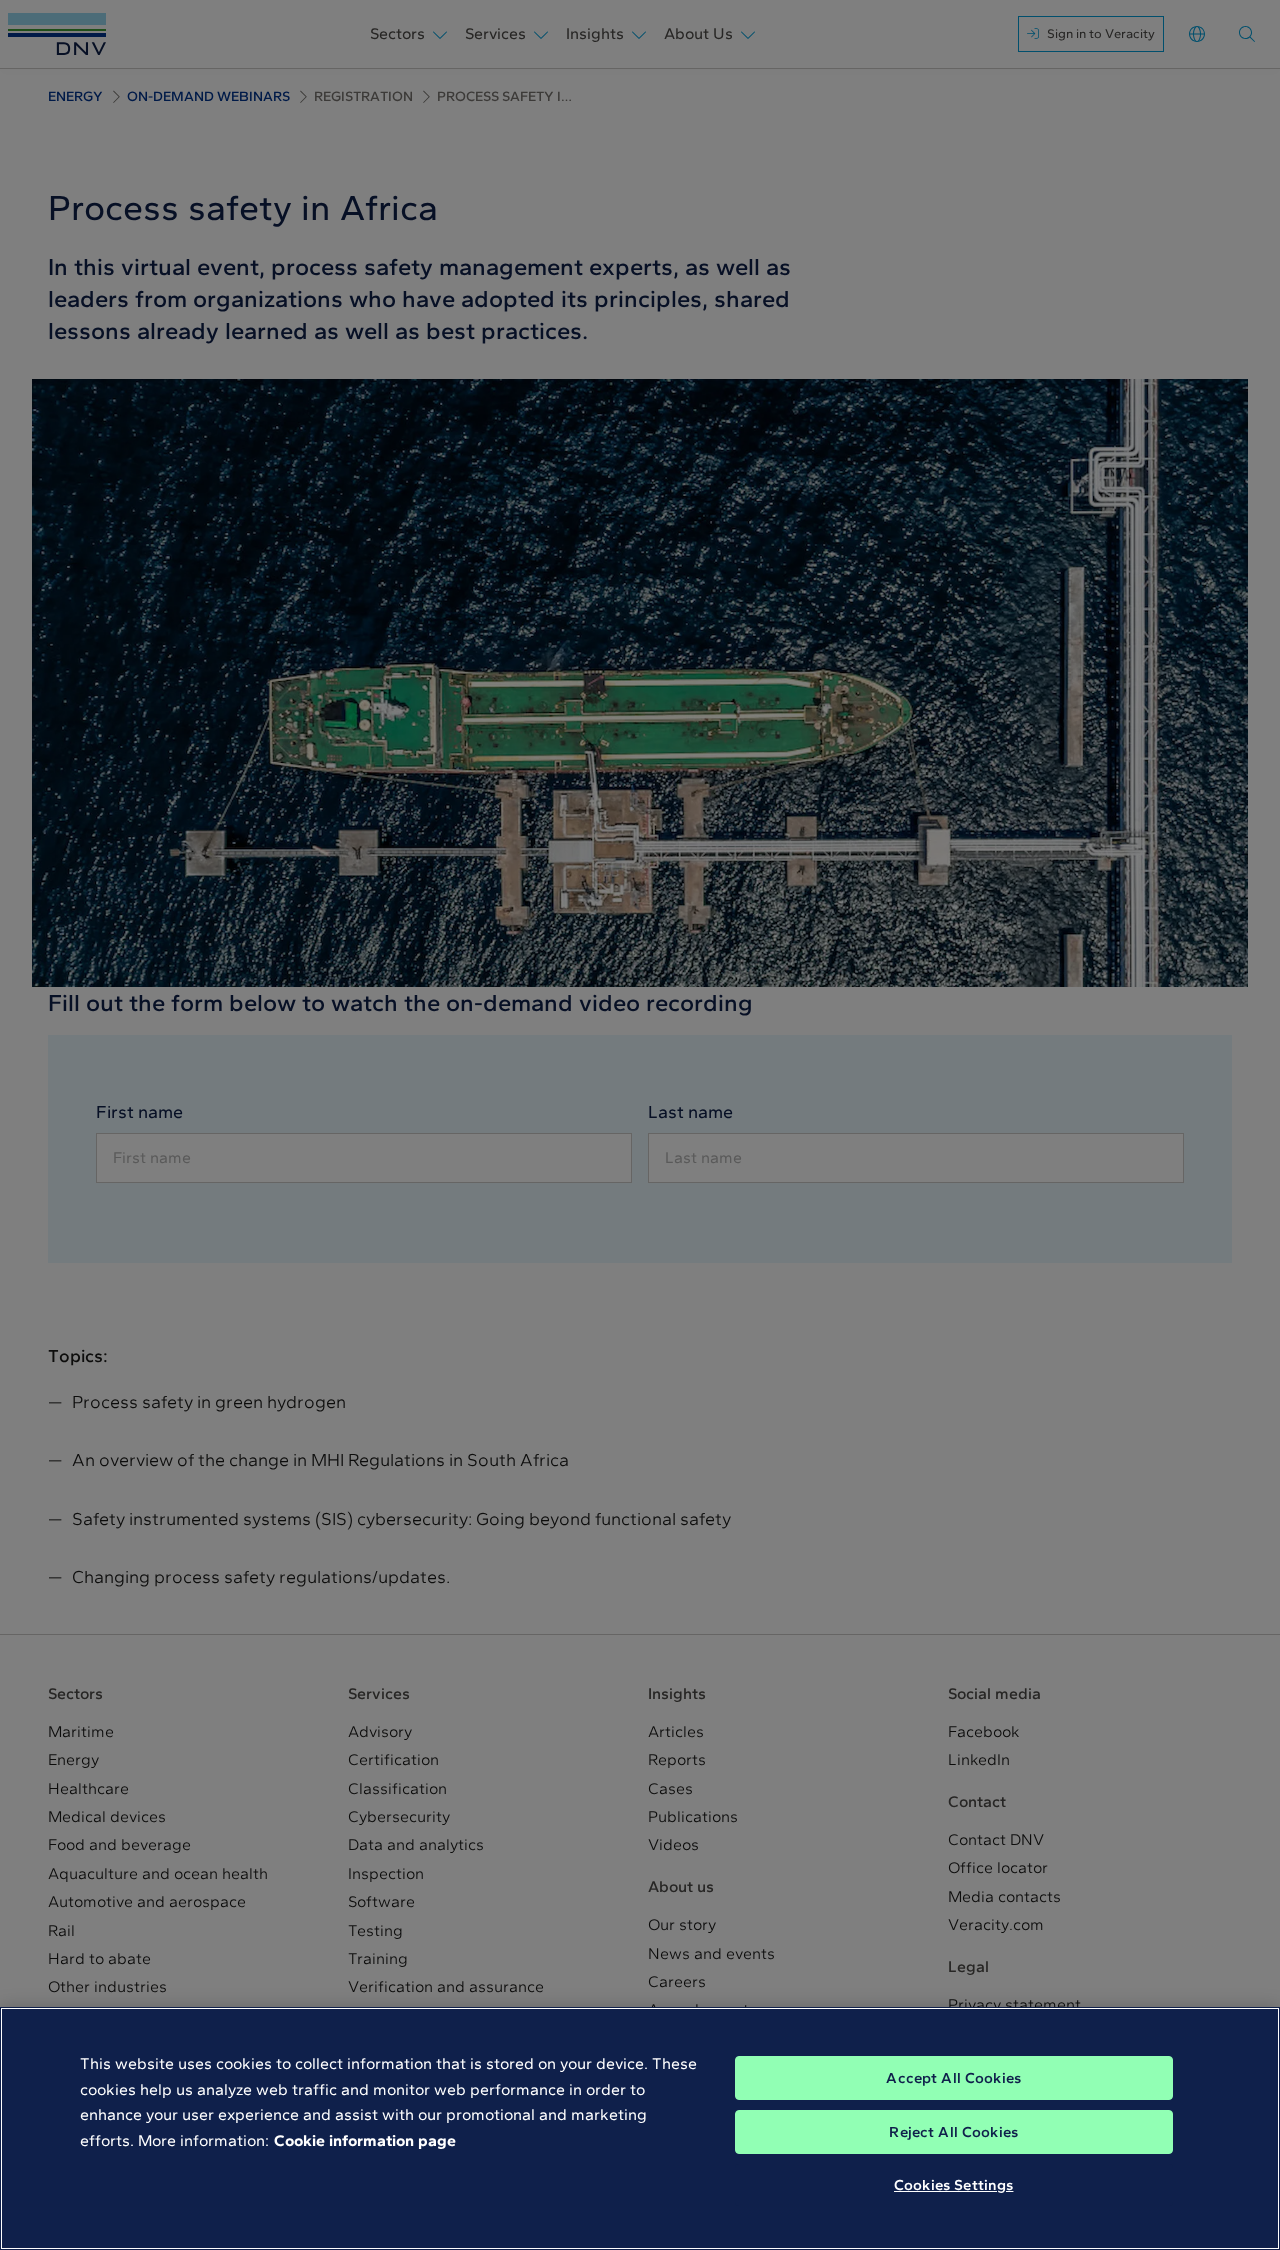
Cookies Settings (953, 2185)
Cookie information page (365, 2140)
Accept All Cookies (953, 2078)
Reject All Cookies (953, 2132)
